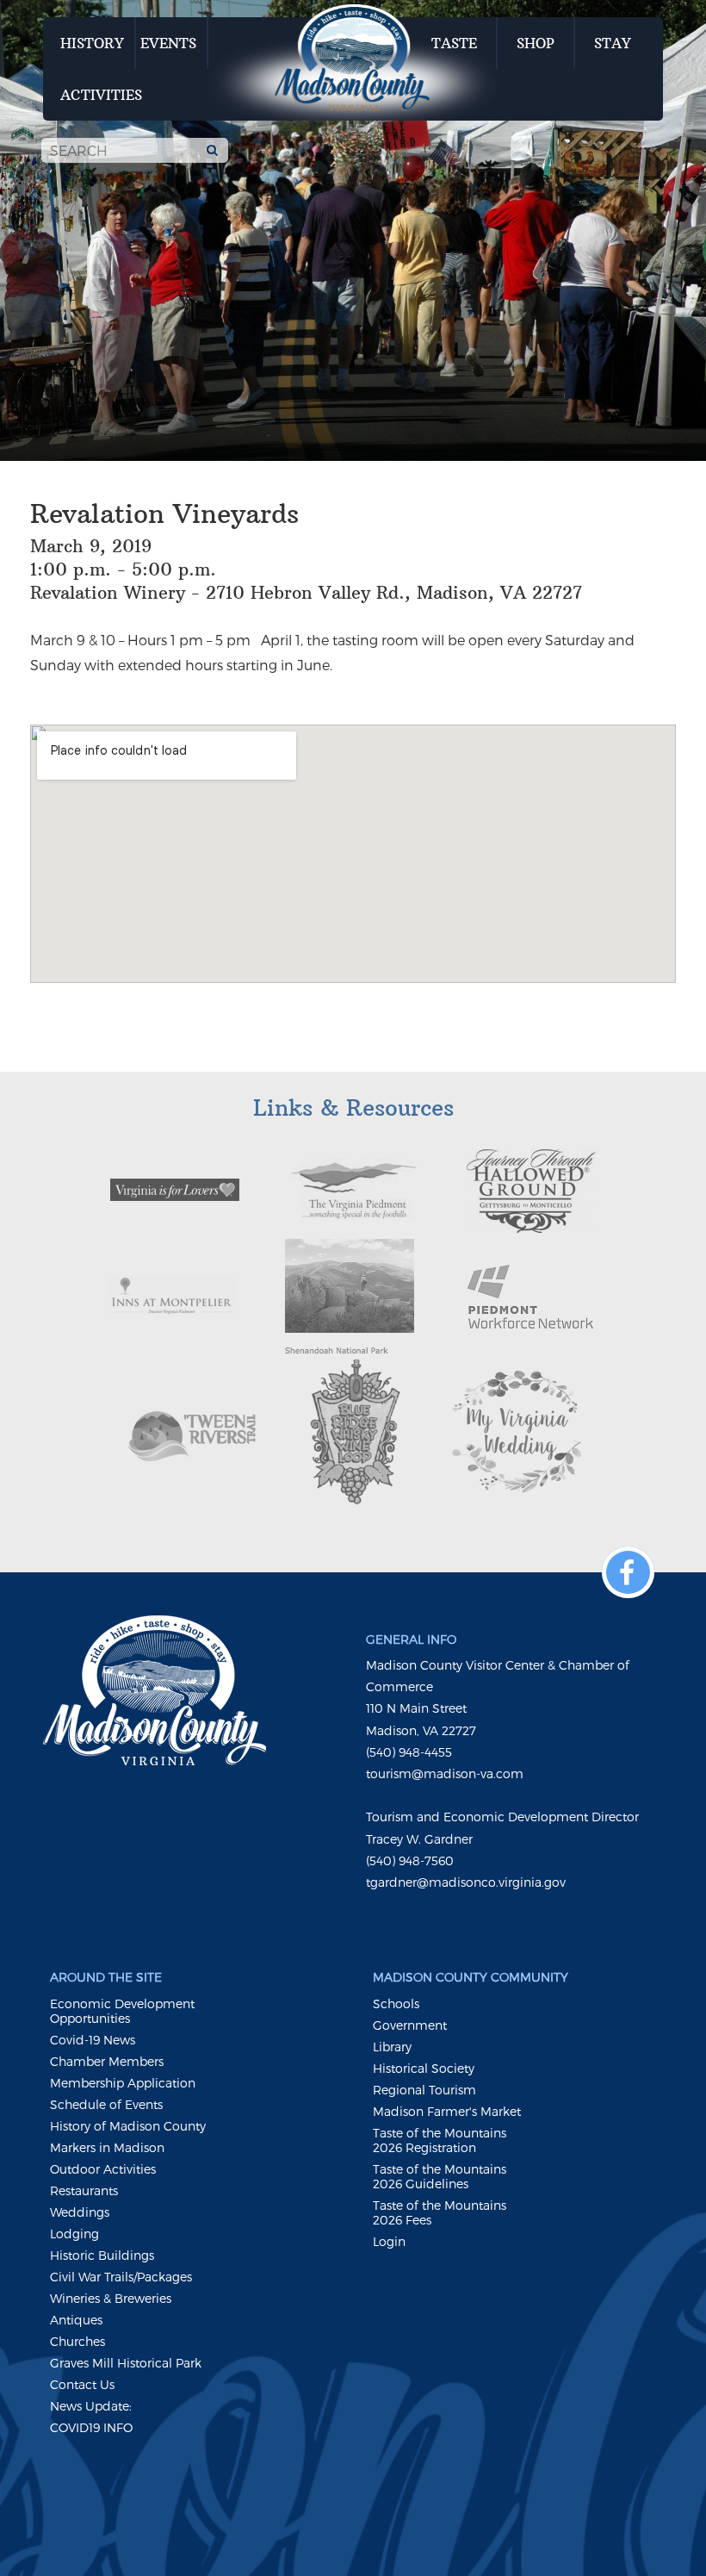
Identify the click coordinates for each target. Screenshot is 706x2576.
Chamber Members (107, 2061)
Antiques (76, 2320)
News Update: (91, 2406)
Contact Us (82, 2384)
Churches (77, 2341)
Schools (396, 2004)
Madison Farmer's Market (447, 2111)
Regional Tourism (424, 2090)
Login (389, 2241)
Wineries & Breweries (111, 2298)
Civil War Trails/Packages (121, 2277)
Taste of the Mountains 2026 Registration (440, 2140)
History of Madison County (128, 2126)
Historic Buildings (102, 2255)
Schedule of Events (106, 2104)
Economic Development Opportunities (122, 2011)
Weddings (80, 2212)
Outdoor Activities (103, 2169)
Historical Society (424, 2068)
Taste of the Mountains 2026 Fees (440, 2212)
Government (410, 2025)
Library (392, 2047)
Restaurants (84, 2190)
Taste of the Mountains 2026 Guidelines (440, 2176)
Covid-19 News (93, 2040)
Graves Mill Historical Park (126, 2363)
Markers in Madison (107, 2147)
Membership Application (123, 2083)
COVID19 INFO (91, 2427)
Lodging (74, 2234)
